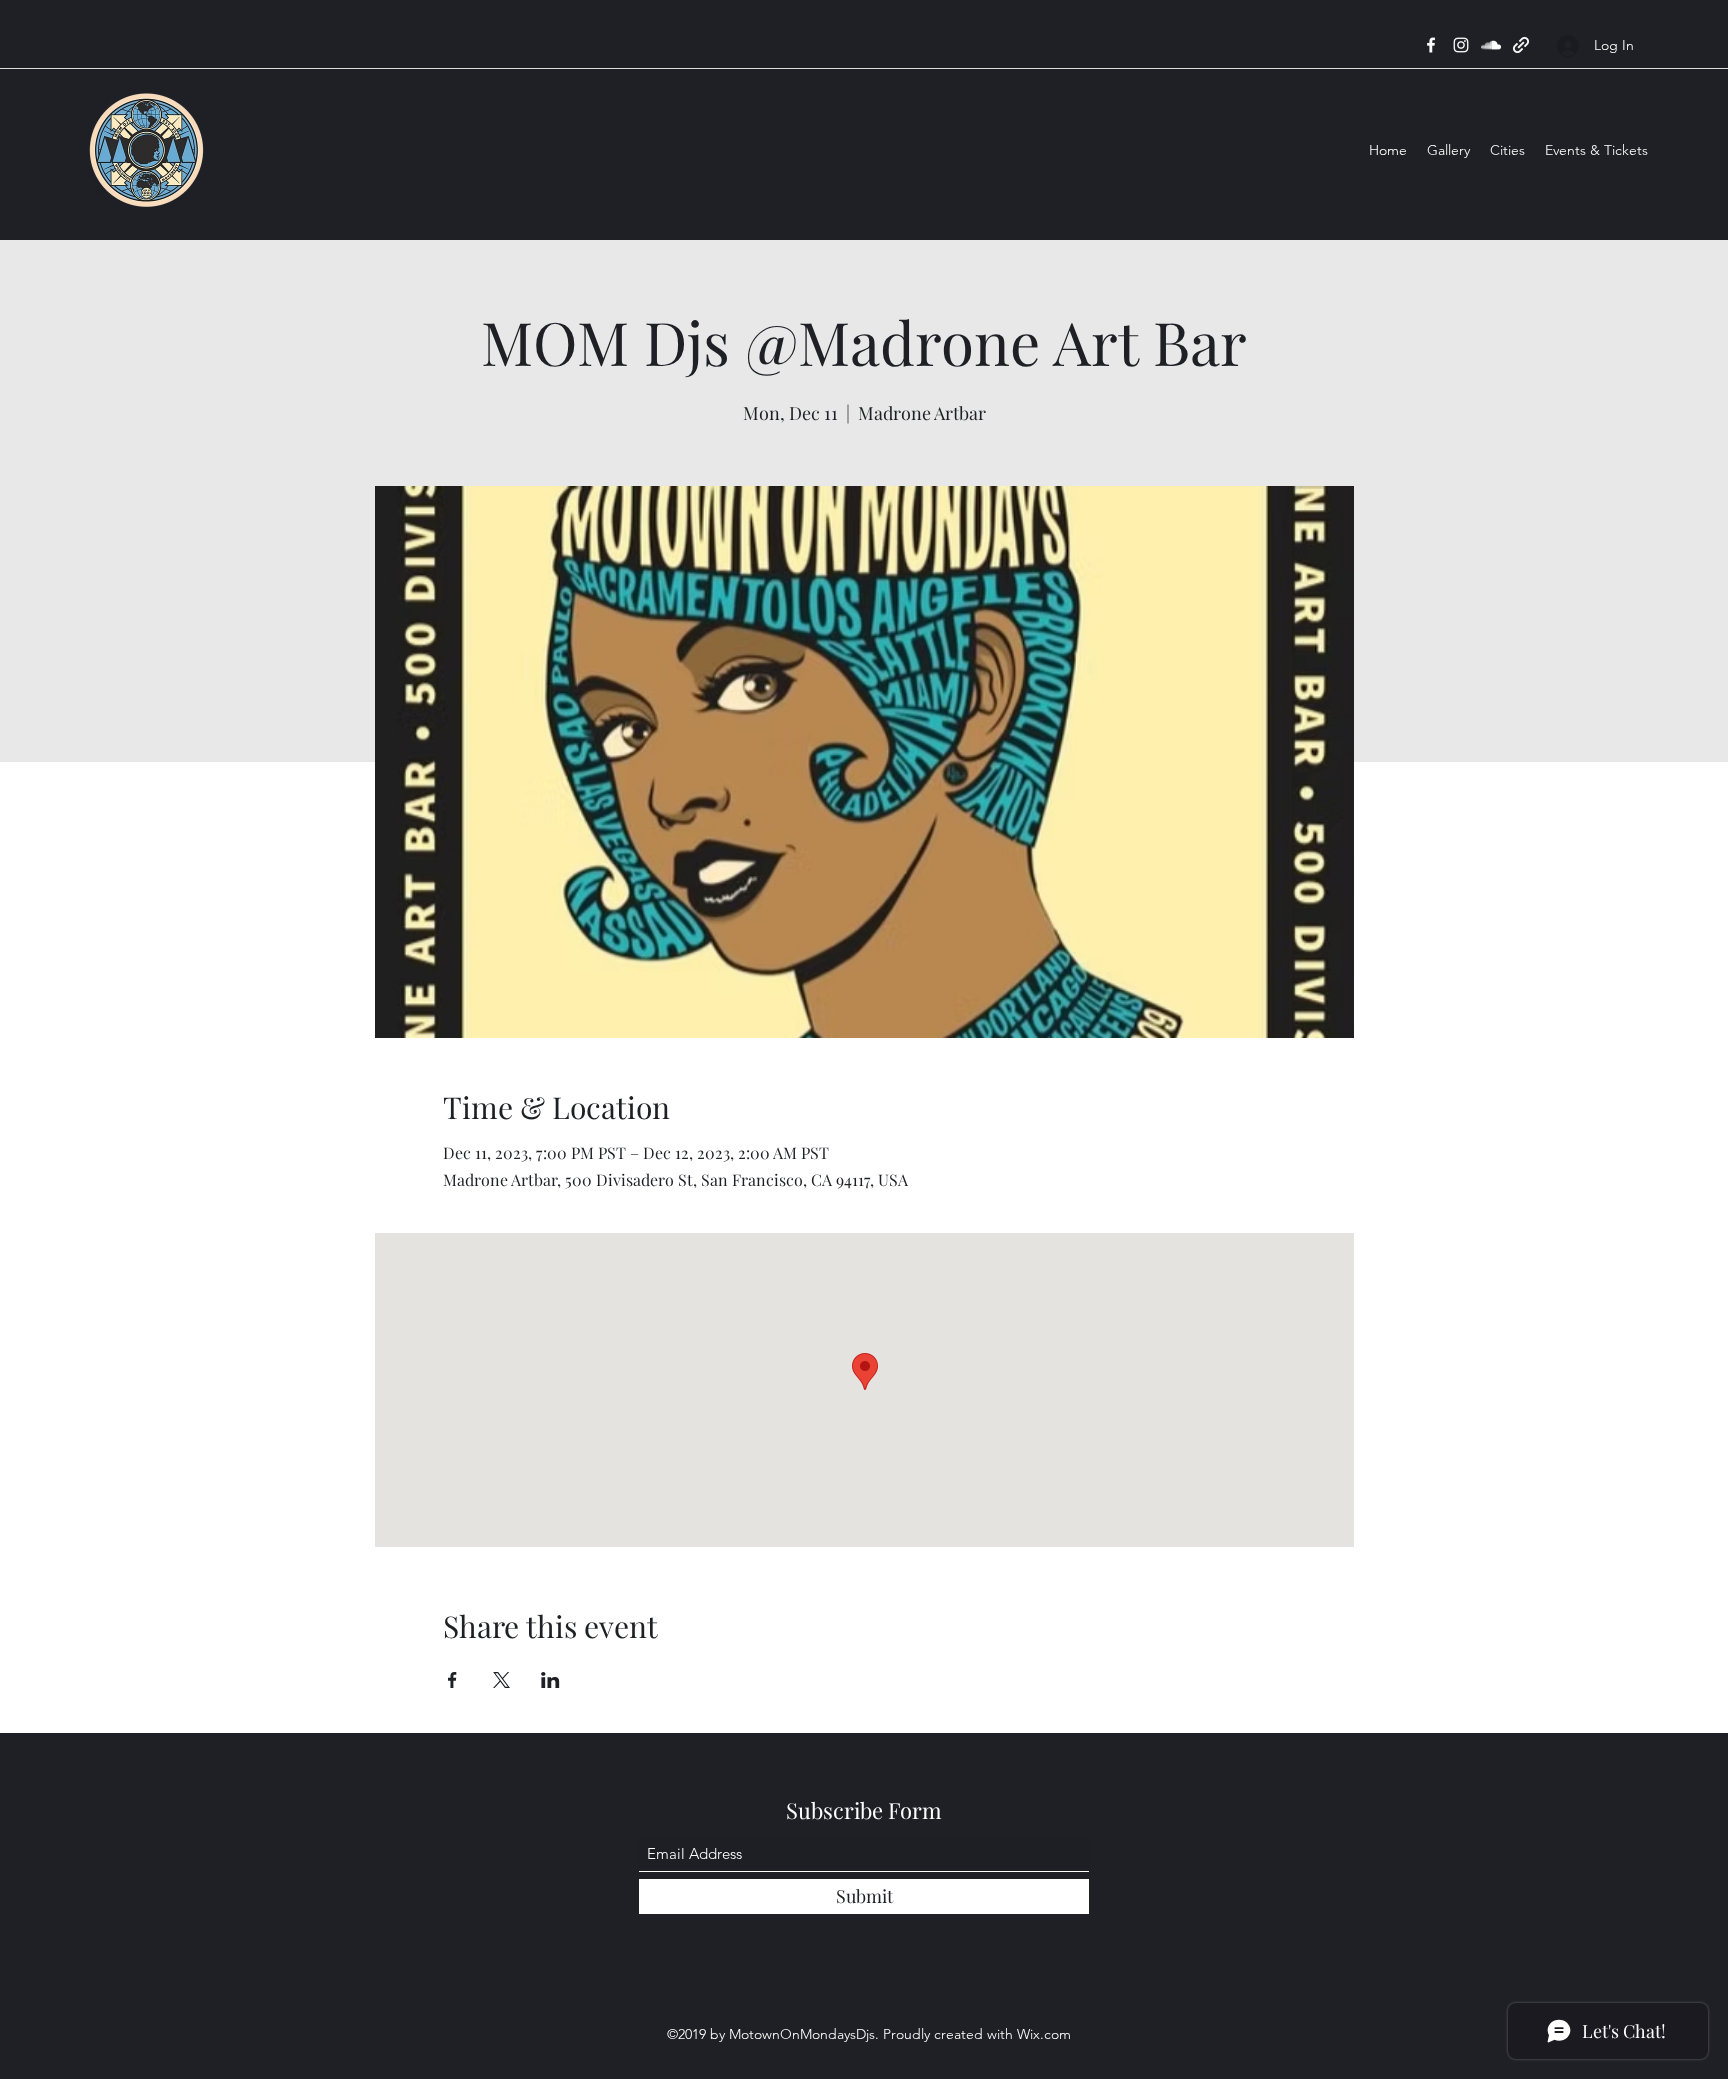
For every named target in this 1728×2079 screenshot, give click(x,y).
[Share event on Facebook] (452, 1680)
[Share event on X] (501, 1680)
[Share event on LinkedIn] (550, 1680)
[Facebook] (1431, 45)
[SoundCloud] (1491, 45)
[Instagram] (1461, 45)
